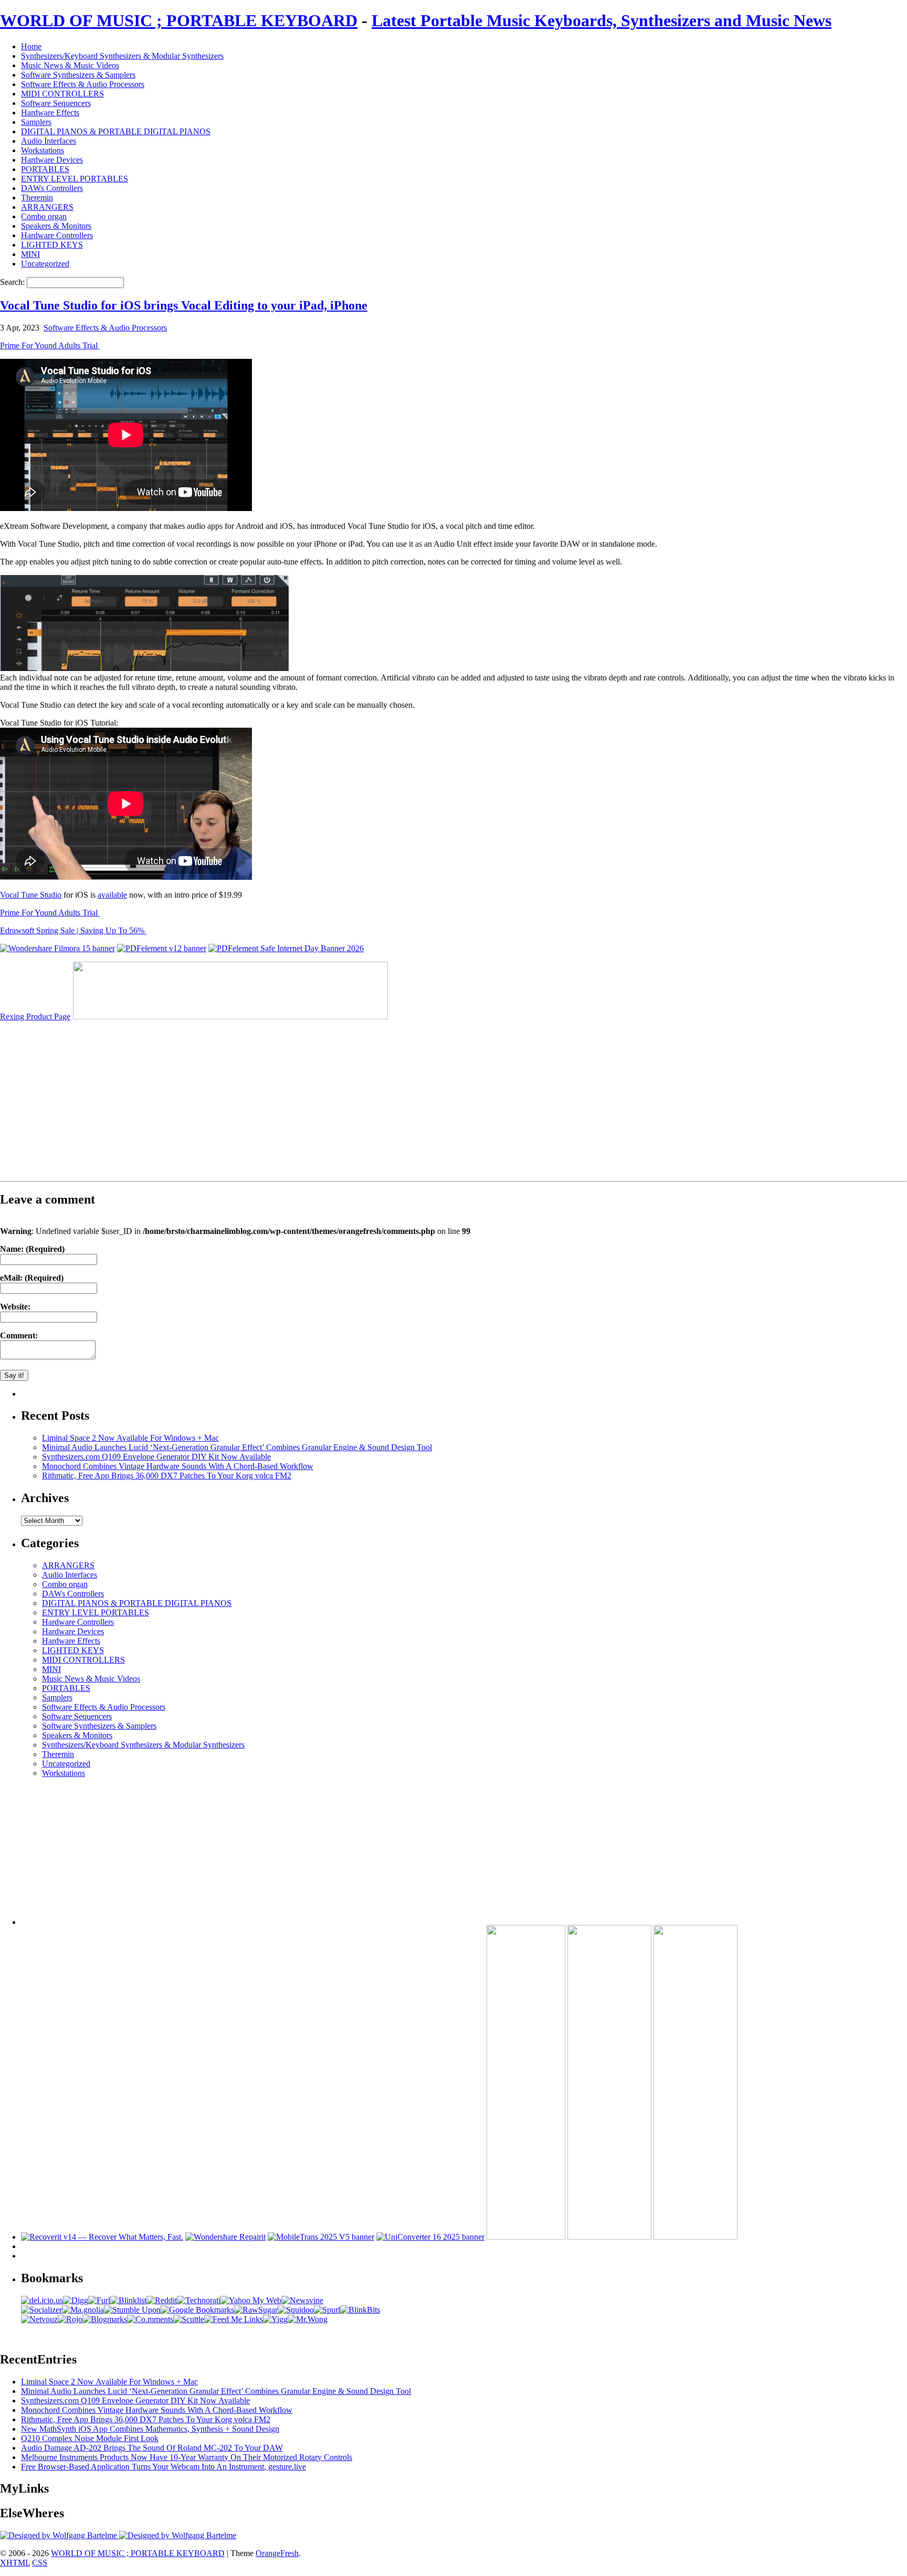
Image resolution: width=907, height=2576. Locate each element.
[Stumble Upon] (132, 2310)
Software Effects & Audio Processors (83, 84)
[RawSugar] (256, 2310)
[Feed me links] (234, 2319)
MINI (30, 254)
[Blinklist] (128, 2300)
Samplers (36, 122)
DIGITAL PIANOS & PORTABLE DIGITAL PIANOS (116, 131)
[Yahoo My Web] (251, 2300)
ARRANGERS (47, 207)
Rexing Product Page (35, 1016)
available (112, 895)
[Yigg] (275, 2319)
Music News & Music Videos (70, 65)
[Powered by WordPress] (60, 2535)
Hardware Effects (50, 113)
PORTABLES (45, 169)
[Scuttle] (189, 2319)
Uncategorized (45, 264)
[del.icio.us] (42, 2300)
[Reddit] (162, 2300)
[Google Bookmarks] (197, 2310)
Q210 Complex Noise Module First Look (90, 2438)
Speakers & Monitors (56, 226)
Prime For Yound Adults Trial (50, 345)
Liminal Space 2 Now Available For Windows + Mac (130, 1438)
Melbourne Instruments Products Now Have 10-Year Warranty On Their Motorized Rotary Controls (187, 2457)
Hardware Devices (52, 160)
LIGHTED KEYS (52, 245)
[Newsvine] (302, 2300)
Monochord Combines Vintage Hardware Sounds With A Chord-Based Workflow (178, 1466)
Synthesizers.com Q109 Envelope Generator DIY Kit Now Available (156, 1457)
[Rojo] (70, 2319)
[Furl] (99, 2300)
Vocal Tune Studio (31, 895)
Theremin (37, 198)
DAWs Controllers (52, 188)
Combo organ (44, 216)
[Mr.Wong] (308, 2319)
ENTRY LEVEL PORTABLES (75, 179)
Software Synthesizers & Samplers (78, 75)
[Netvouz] (39, 2319)
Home (31, 46)
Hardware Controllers (57, 235)
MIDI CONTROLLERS (62, 94)
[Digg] (76, 2300)
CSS (40, 2563)
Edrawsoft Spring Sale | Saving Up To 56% (73, 930)
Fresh (289, 2553)
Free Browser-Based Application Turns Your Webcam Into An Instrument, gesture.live (164, 2467)
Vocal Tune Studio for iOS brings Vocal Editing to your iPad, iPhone (184, 305)
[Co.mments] (150, 2319)
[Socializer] (41, 2310)
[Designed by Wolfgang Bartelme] (178, 2535)
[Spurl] (327, 2310)
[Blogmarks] (105, 2319)
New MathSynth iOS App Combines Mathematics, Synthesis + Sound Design (150, 2429)
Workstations (43, 150)
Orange (268, 2553)
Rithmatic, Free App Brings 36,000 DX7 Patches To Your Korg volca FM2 (167, 1476)
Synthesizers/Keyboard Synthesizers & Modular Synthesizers (122, 56)
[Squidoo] (296, 2310)
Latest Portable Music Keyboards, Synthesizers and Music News (602, 20)
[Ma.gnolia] (83, 2310)
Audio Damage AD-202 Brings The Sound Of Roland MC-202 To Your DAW (152, 2448)
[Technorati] (199, 2300)
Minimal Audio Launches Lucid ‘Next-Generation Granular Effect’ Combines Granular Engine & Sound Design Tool (237, 1447)
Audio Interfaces (49, 141)
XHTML (15, 2563)
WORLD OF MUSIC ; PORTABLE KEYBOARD (179, 20)
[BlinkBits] (360, 2310)
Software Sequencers (56, 103)
